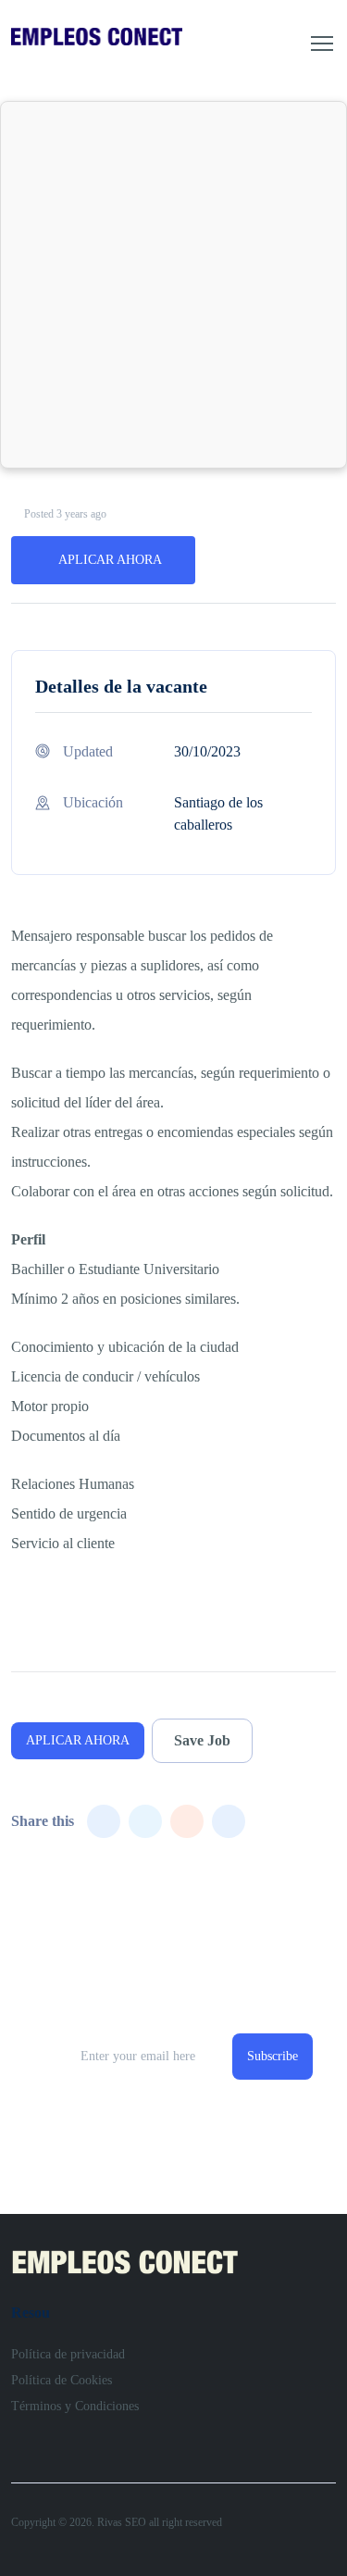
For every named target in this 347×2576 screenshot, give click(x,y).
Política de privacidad (68, 2354)
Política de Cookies (62, 2380)
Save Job (202, 1740)
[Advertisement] (173, 285)
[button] (322, 44)
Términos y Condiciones (75, 2406)
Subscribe (273, 2056)
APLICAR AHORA (110, 560)
